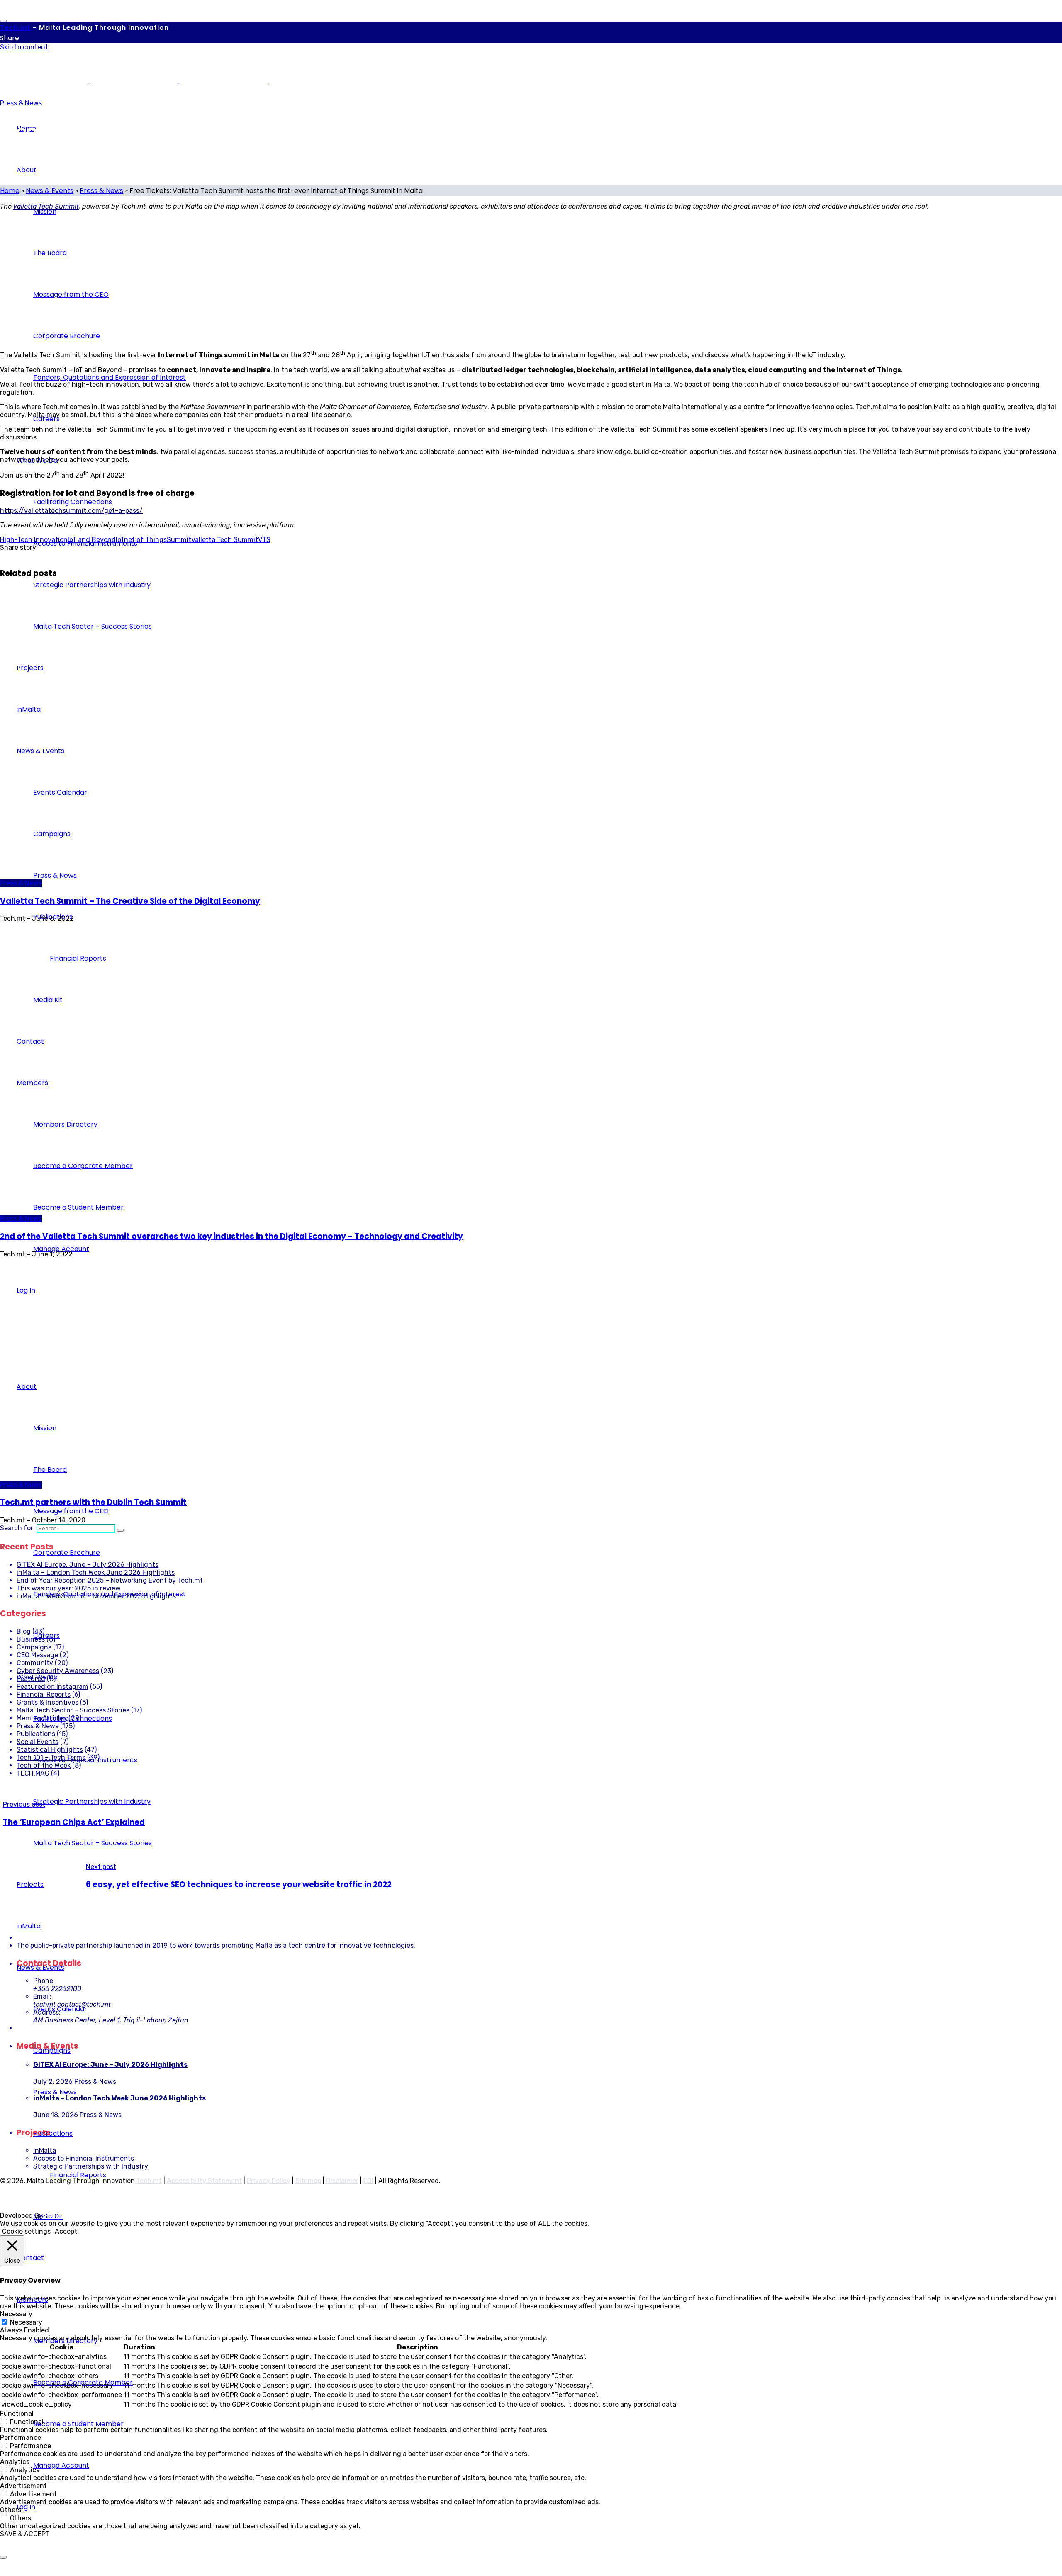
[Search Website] (120, 1530)
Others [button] (11, 2510)
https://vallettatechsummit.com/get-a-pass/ (71, 511)
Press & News (21, 103)
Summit (179, 540)
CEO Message (37, 1655)
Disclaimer (342, 2181)
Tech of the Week (44, 1765)
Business (31, 1639)
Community (35, 1663)
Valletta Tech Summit (46, 206)
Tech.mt (149, 2181)
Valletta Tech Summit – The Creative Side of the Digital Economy (130, 901)
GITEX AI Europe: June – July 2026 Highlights (88, 1565)
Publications (36, 1734)
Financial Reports (44, 1694)
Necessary (26, 2322)
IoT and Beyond (92, 540)
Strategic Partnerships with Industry (91, 2166)
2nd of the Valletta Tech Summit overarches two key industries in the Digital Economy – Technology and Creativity (231, 1236)
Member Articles (42, 1718)
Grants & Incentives (47, 1702)
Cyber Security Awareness (58, 1671)
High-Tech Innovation (34, 540)
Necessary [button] (16, 2314)
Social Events (38, 1742)
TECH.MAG (33, 1773)
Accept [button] (66, 2231)
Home (10, 191)
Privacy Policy (269, 2181)
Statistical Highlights (50, 1750)
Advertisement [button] (23, 2486)
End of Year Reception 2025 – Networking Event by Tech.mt (110, 1580)
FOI (368, 2181)
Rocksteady (63, 2216)
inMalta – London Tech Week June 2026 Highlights (96, 1572)
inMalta (45, 2150)
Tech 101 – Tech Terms (51, 1758)
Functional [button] (17, 2414)
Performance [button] (21, 2438)
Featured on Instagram (52, 1687)
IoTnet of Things (141, 540)
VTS (264, 540)
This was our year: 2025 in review (69, 1588)
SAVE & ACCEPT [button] (25, 2534)
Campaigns (34, 1647)
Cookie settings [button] (26, 2231)
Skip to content (24, 47)
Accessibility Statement (204, 2181)
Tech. (15, 28)
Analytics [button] (15, 2462)
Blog (24, 1631)
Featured (31, 1679)
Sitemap (308, 2181)
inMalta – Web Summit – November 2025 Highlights (96, 1596)
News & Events (50, 191)
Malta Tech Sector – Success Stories (73, 1710)
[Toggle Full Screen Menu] (3, 21)
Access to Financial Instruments (84, 2158)
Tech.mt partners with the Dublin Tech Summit (93, 1502)
